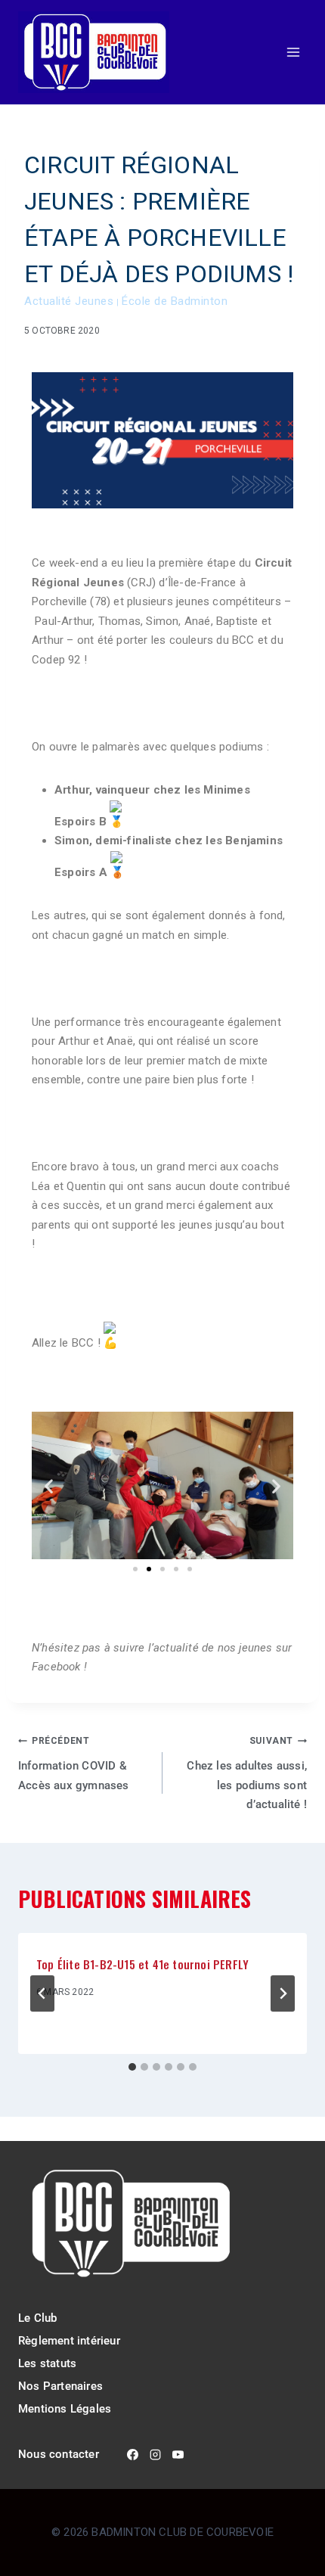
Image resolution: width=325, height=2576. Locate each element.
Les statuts (47, 2363)
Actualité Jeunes (69, 301)
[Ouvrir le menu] (293, 53)
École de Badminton (175, 301)
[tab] (132, 2067)
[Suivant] (283, 1993)
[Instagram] (156, 2455)
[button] (49, 1485)
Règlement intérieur (69, 2341)
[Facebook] (133, 2455)
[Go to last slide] (42, 1993)
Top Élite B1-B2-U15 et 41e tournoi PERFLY (142, 1964)
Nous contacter (59, 2454)
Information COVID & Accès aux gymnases (74, 1764)
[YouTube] (178, 2455)
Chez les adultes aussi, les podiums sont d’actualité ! (247, 1773)
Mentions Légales (65, 2409)
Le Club (37, 2318)
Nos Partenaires (60, 2386)
